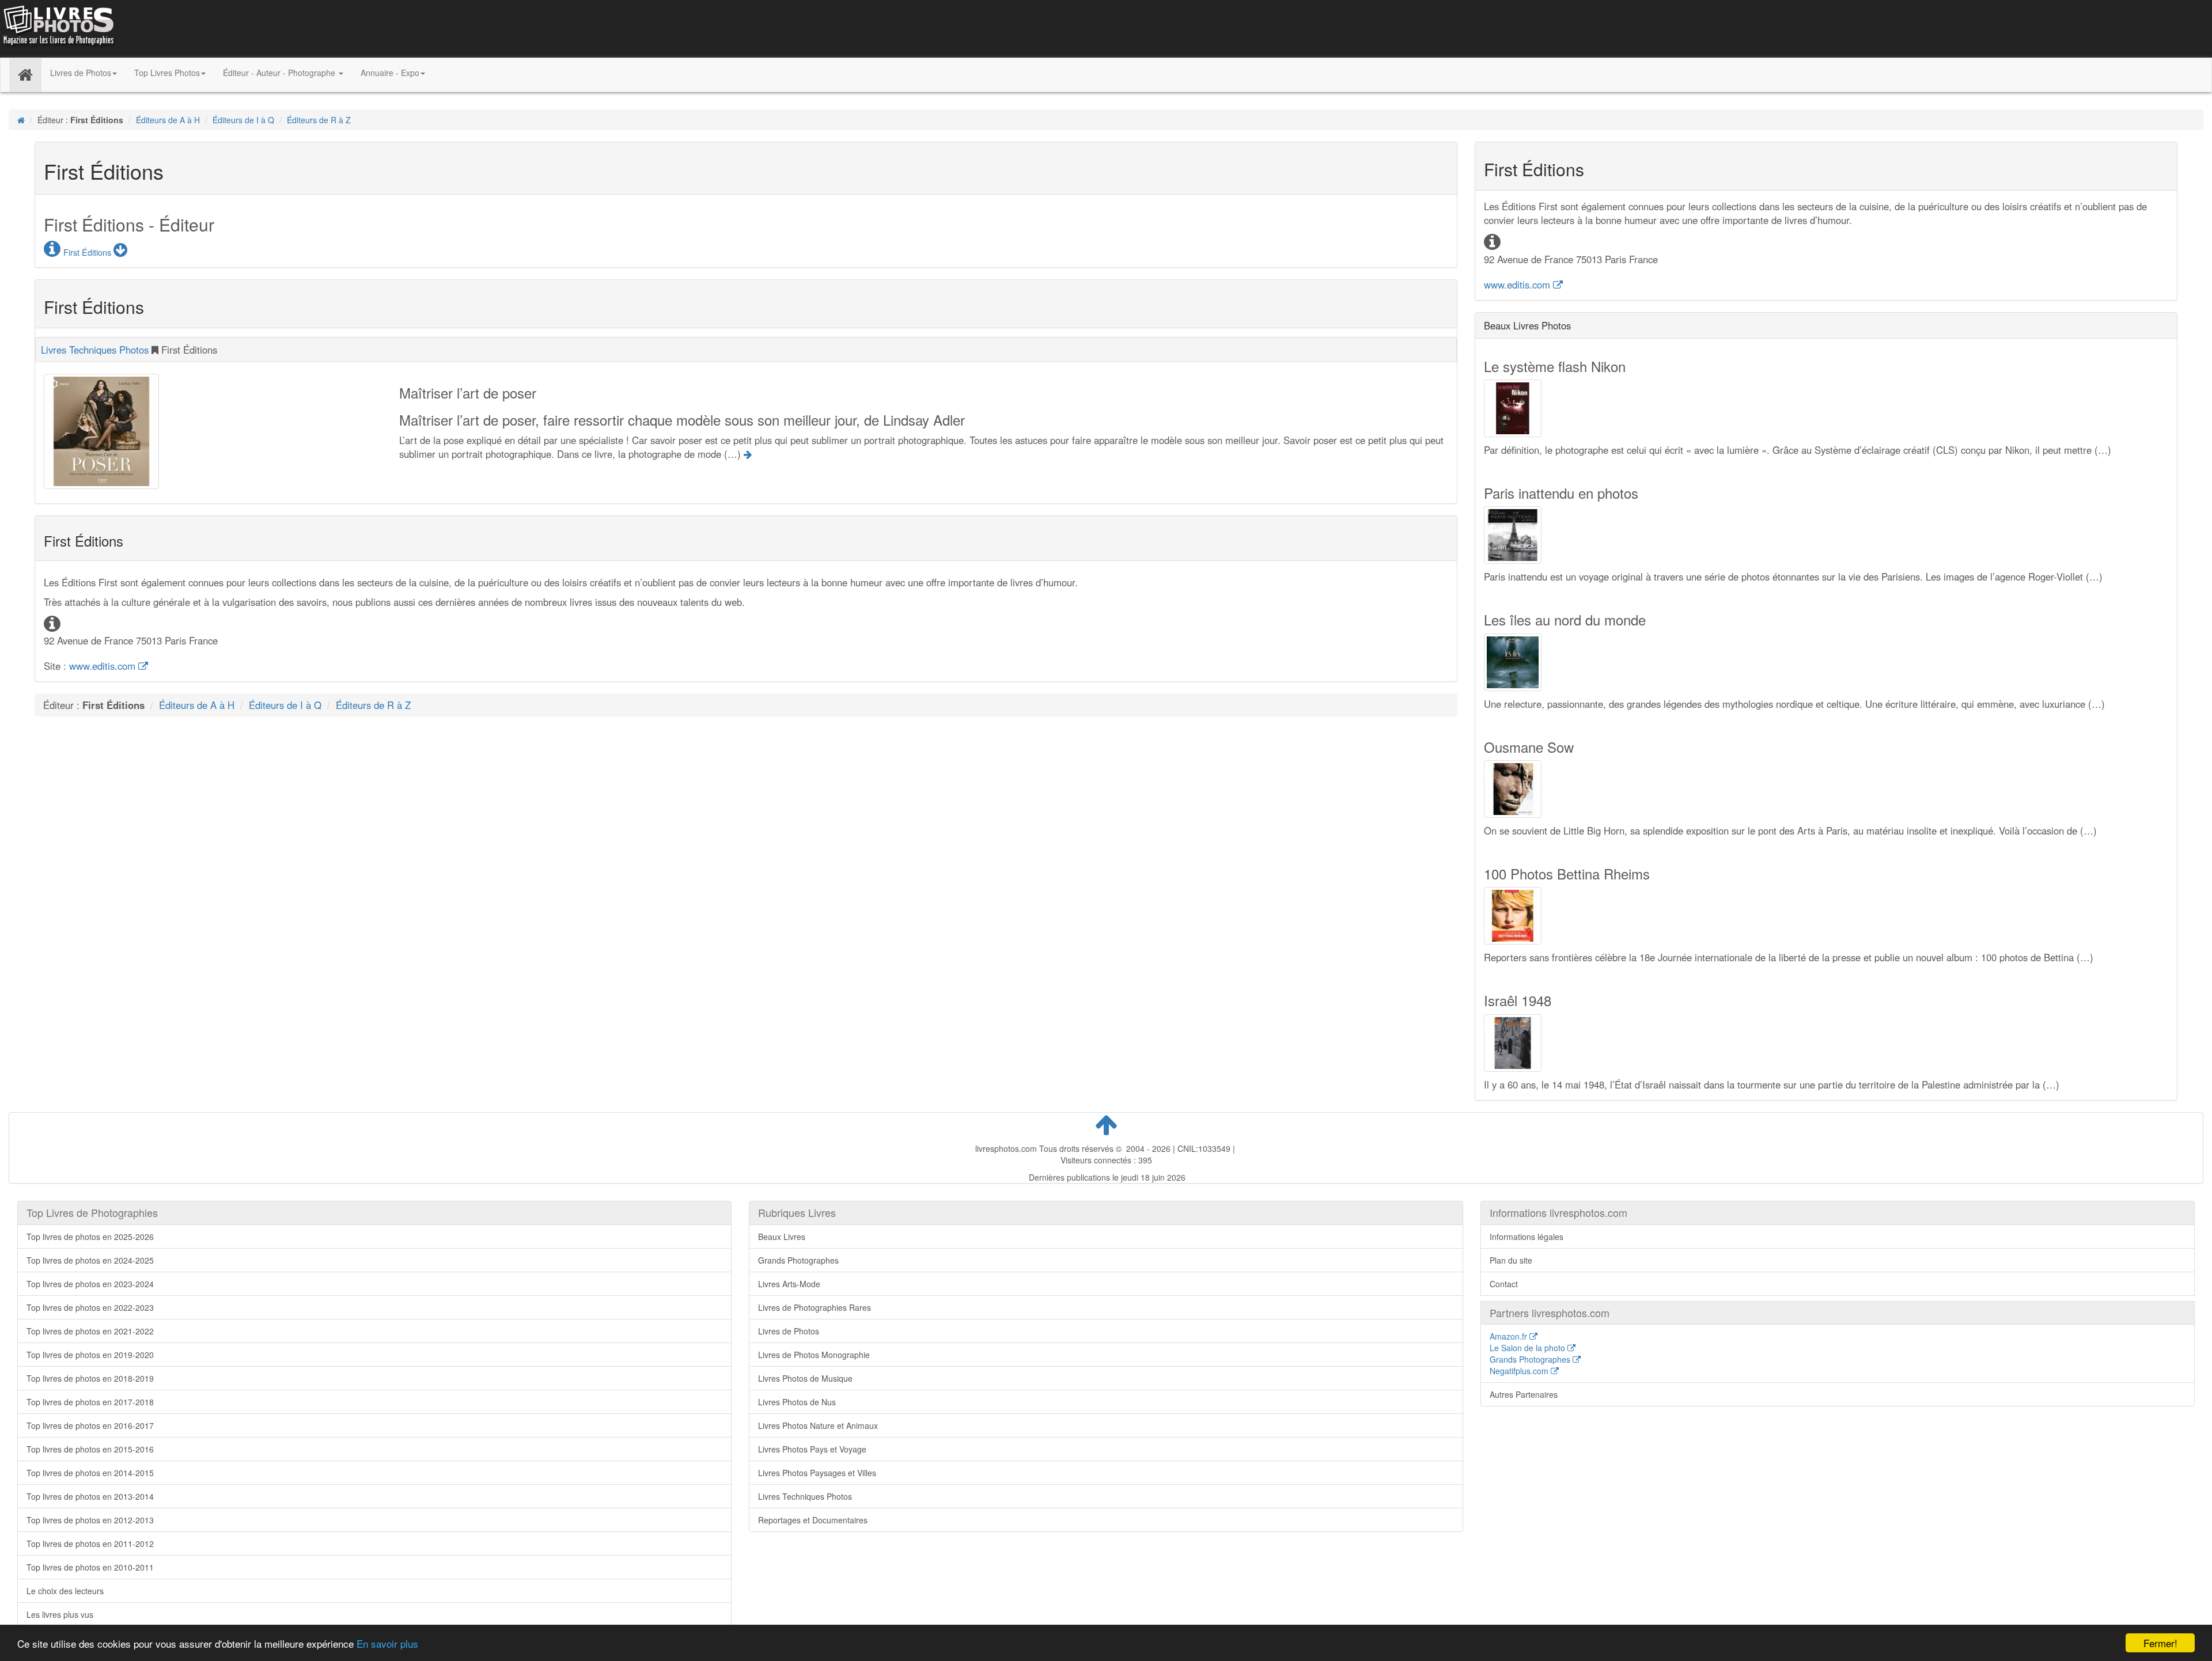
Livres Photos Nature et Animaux (818, 1425)
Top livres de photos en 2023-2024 (90, 1284)
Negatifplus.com (1520, 1371)
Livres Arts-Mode (789, 1284)
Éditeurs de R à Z (319, 120)
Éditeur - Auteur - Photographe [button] (280, 73)
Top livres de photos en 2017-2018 (90, 1402)
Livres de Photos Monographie (814, 1355)
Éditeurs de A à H (168, 120)
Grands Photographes (798, 1260)
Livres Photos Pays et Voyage (812, 1449)
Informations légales (1527, 1237)
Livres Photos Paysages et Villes (817, 1473)
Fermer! (2160, 1643)
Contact (1504, 1284)
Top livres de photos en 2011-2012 (90, 1544)
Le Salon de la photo (1529, 1348)
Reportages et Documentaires (813, 1520)
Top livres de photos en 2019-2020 (90, 1355)
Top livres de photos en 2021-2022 (90, 1331)
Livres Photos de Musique (805, 1378)
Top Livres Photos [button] (167, 73)
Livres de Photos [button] (81, 73)
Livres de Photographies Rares (815, 1307)
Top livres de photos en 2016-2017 (90, 1425)
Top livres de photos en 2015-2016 (90, 1449)
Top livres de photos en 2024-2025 (90, 1260)
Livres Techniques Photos (95, 350)
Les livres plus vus (60, 1614)
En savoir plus (387, 1643)
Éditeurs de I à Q (243, 120)
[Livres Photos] (58, 28)
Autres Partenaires (1524, 1394)
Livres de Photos (789, 1331)
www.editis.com (104, 666)
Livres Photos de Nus (797, 1402)
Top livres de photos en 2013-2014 (90, 1496)
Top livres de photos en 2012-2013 (90, 1520)
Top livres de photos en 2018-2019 (90, 1378)
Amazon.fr (1510, 1336)
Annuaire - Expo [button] (390, 73)
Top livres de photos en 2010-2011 (90, 1567)
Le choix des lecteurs (65, 1591)
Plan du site (1511, 1260)
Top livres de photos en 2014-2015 (90, 1473)
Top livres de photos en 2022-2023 (90, 1307)
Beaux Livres (782, 1237)
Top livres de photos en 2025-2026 (90, 1237)
